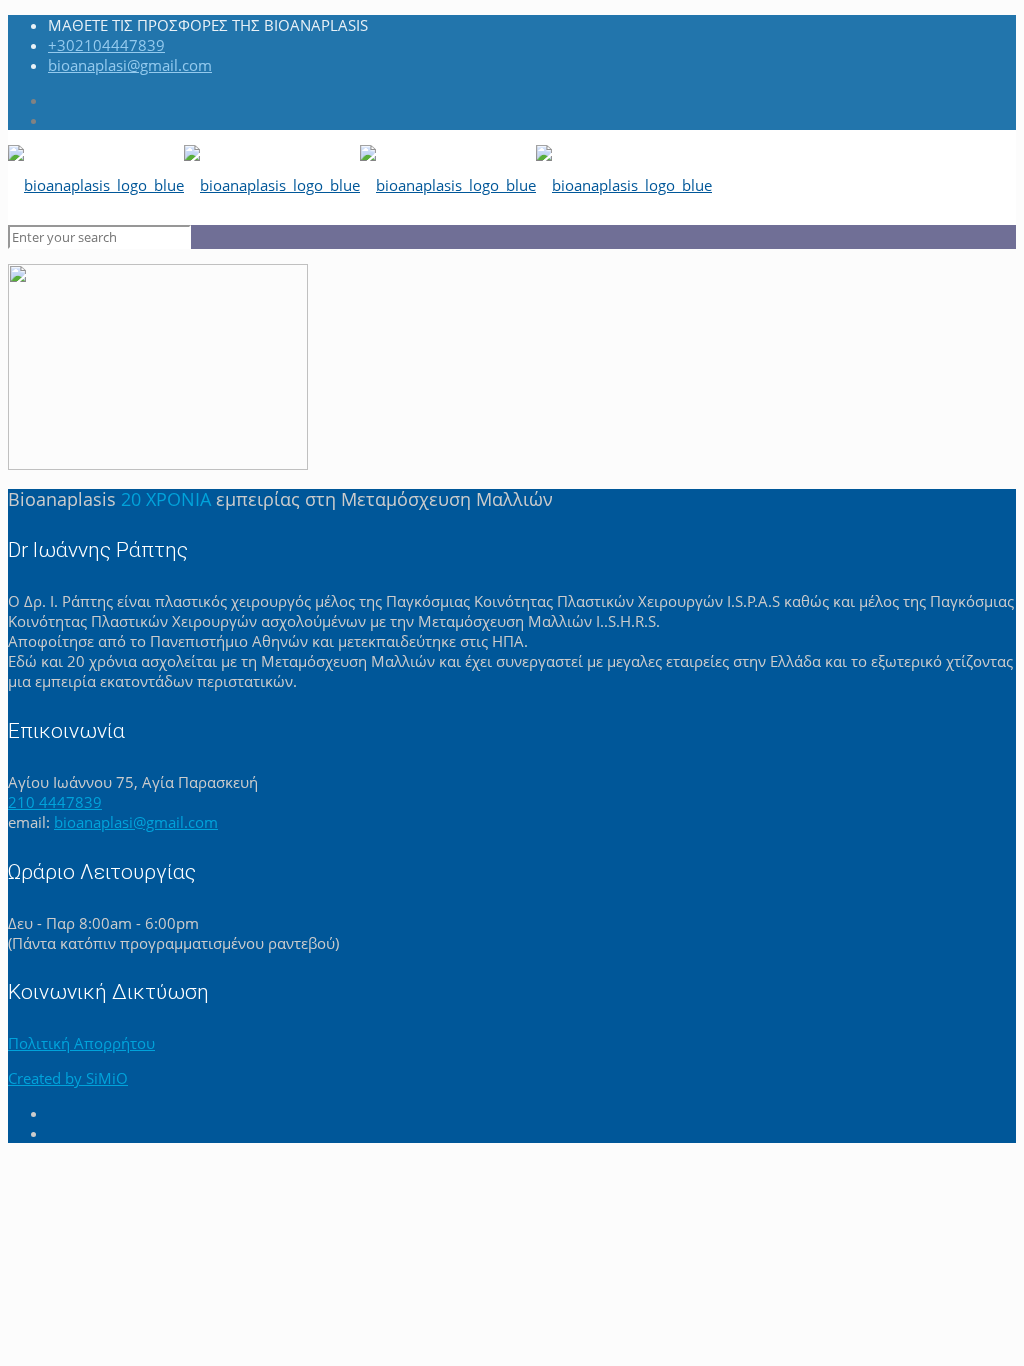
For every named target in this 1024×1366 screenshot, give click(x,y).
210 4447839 (55, 802)
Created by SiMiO (68, 1078)
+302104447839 (106, 45)
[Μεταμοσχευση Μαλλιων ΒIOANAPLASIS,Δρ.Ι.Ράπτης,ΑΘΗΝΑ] (360, 185)
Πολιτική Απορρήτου (81, 1043)
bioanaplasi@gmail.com (130, 65)
